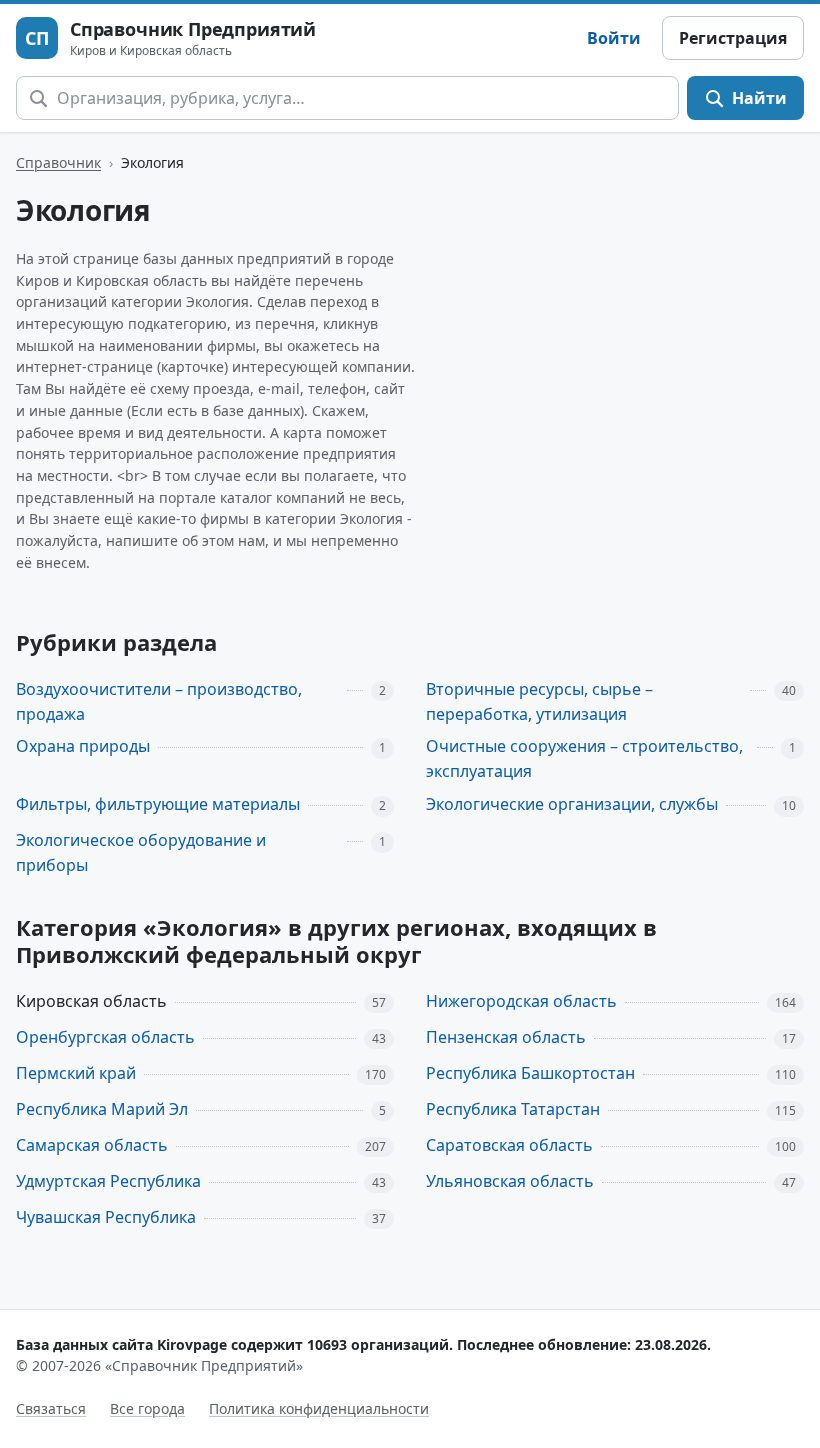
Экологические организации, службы (572, 804)
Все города (147, 1408)
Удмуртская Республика (108, 1181)
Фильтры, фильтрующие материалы (158, 804)
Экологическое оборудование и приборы (141, 852)
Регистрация (733, 38)
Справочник (58, 162)
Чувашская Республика (106, 1217)
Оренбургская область (105, 1037)
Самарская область (92, 1145)
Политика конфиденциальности (319, 1408)
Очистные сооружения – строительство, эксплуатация (584, 758)
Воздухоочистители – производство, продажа (159, 701)
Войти (614, 38)
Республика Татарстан (513, 1109)
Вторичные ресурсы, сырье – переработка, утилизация (539, 701)
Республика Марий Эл (102, 1109)
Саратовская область (509, 1145)
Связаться (51, 1408)
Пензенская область (506, 1037)
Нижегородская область (521, 1001)
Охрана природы (83, 746)
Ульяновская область (510, 1181)
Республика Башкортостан (530, 1073)
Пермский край (76, 1073)
